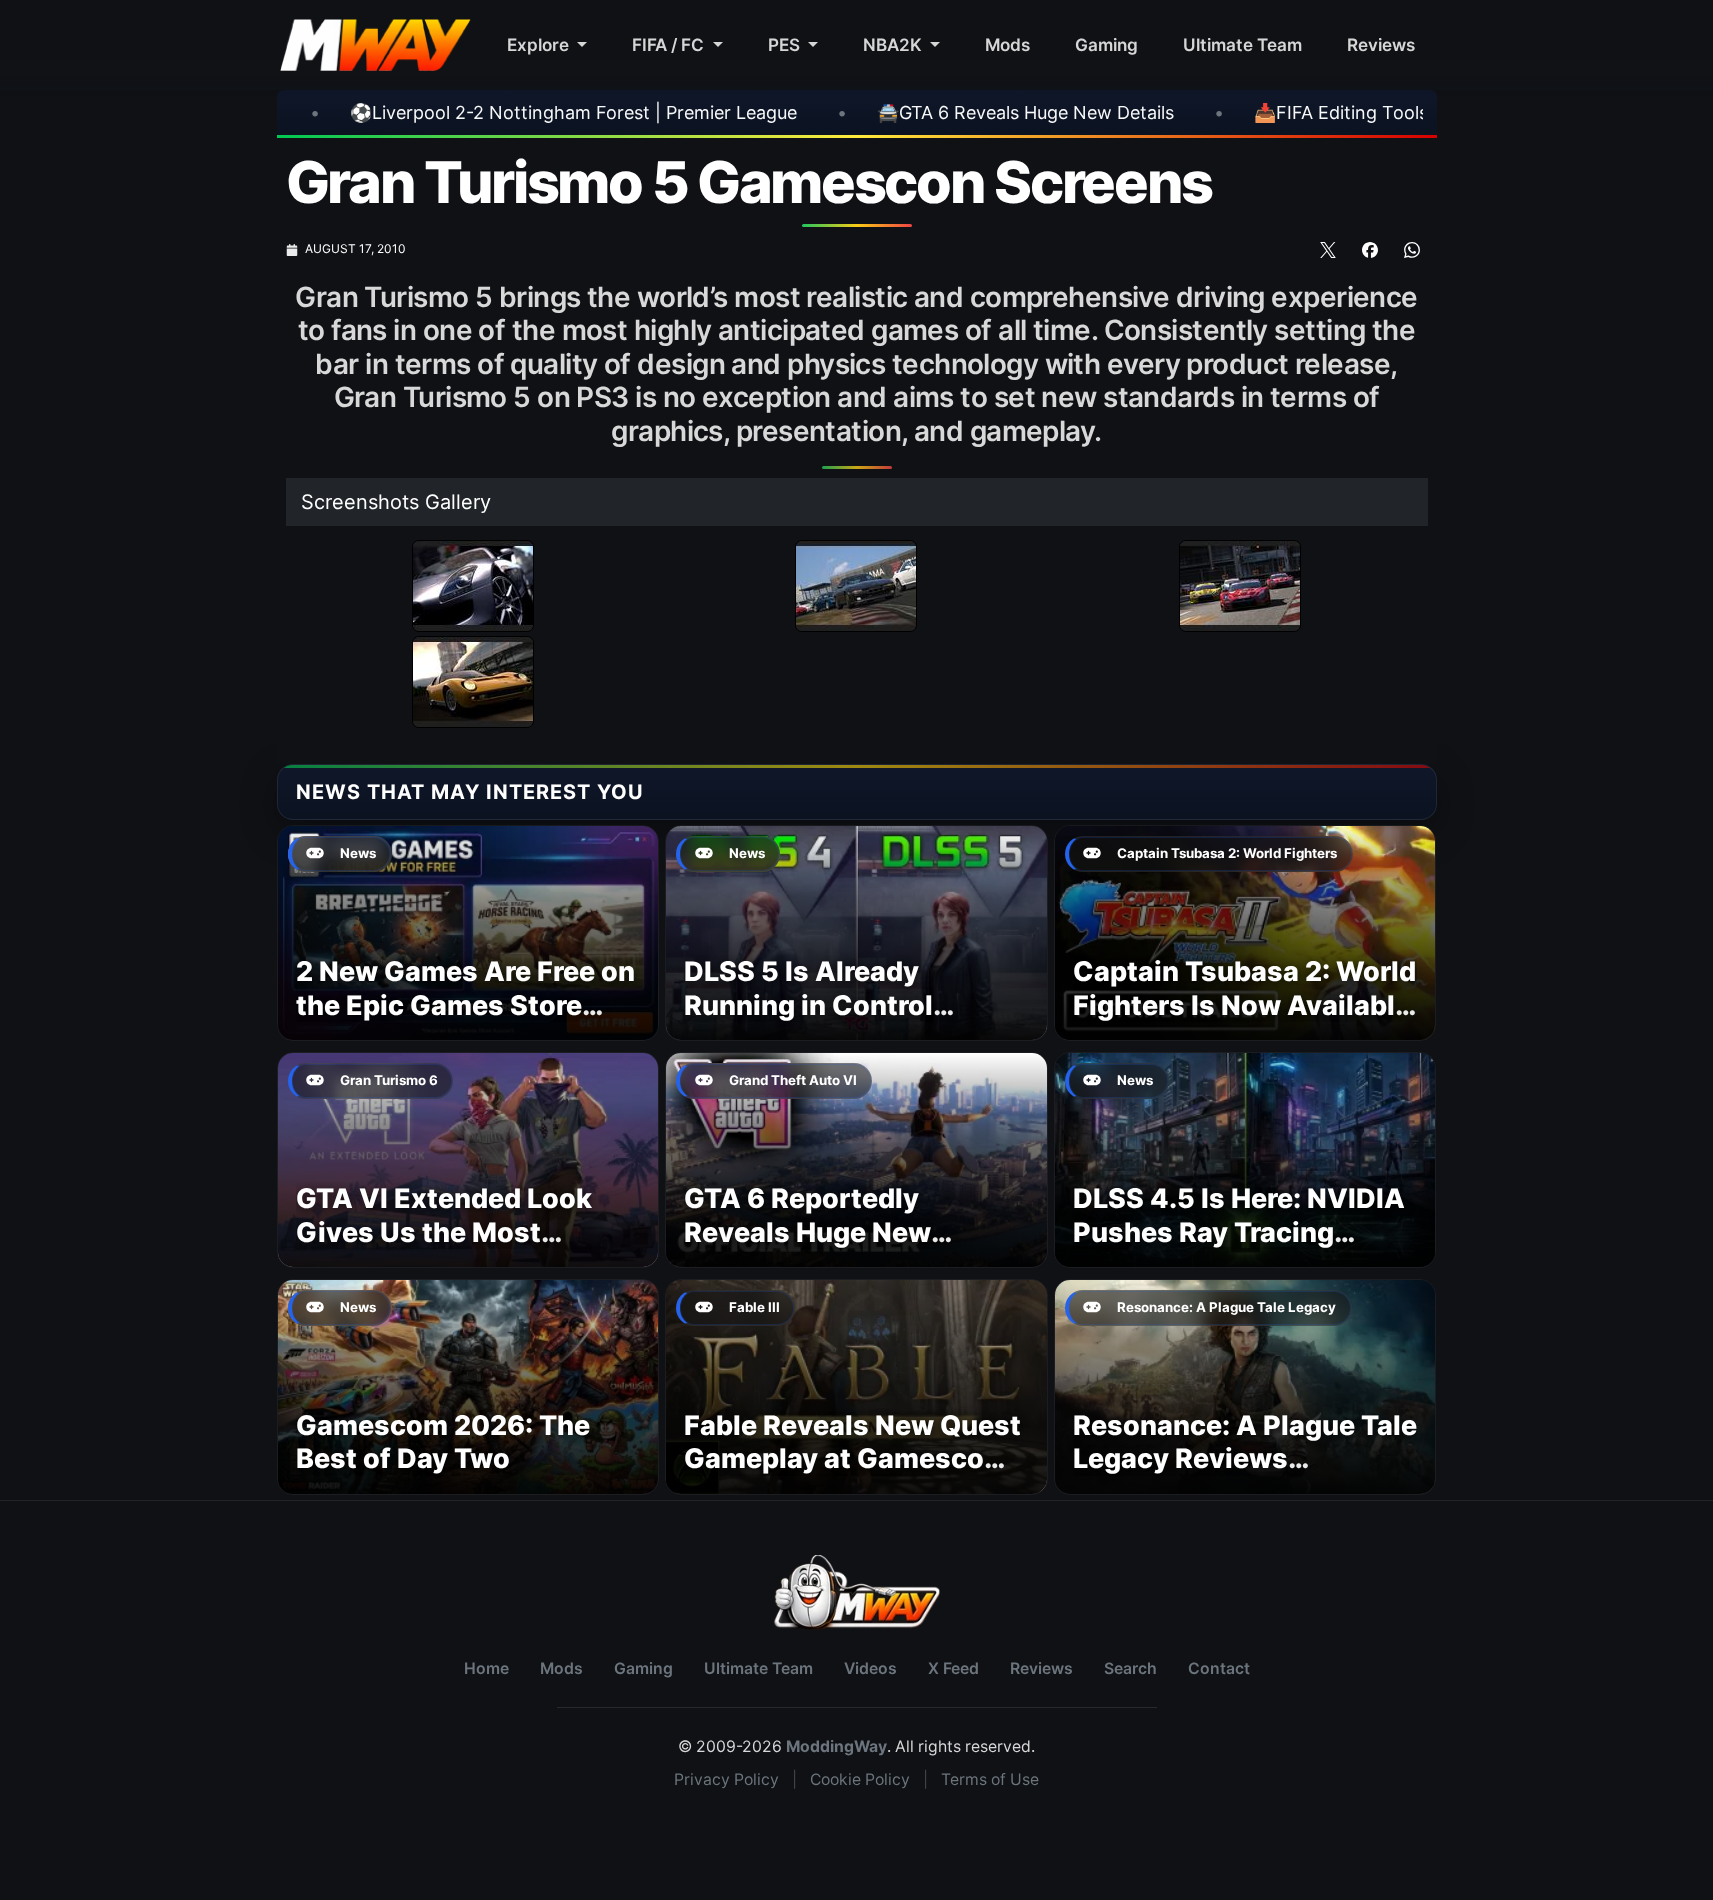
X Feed (953, 1668)
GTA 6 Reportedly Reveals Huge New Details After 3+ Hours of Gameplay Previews (851, 1249)
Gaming (1106, 44)
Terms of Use (990, 1779)
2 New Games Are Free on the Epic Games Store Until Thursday (465, 1005)
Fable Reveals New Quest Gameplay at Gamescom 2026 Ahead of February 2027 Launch (852, 1476)
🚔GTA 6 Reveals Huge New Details (805, 112)
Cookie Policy (860, 1779)
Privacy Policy (726, 1779)
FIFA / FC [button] (670, 44)
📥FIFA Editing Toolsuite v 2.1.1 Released (1203, 112)
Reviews (1381, 44)
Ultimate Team (1242, 44)
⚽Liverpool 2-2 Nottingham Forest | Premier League (353, 112)
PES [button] (786, 44)
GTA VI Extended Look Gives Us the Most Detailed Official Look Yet (465, 1232)
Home (486, 1668)
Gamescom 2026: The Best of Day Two (443, 1442)
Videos (870, 1668)
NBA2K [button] (894, 44)
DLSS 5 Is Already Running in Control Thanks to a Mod (808, 1005)
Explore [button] (540, 44)
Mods (1007, 44)
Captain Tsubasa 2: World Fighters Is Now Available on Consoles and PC (1244, 1005)
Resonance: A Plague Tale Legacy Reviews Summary (1245, 1459)
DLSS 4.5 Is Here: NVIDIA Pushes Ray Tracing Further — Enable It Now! (1239, 1232)
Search (1130, 1668)
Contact (1219, 1668)
